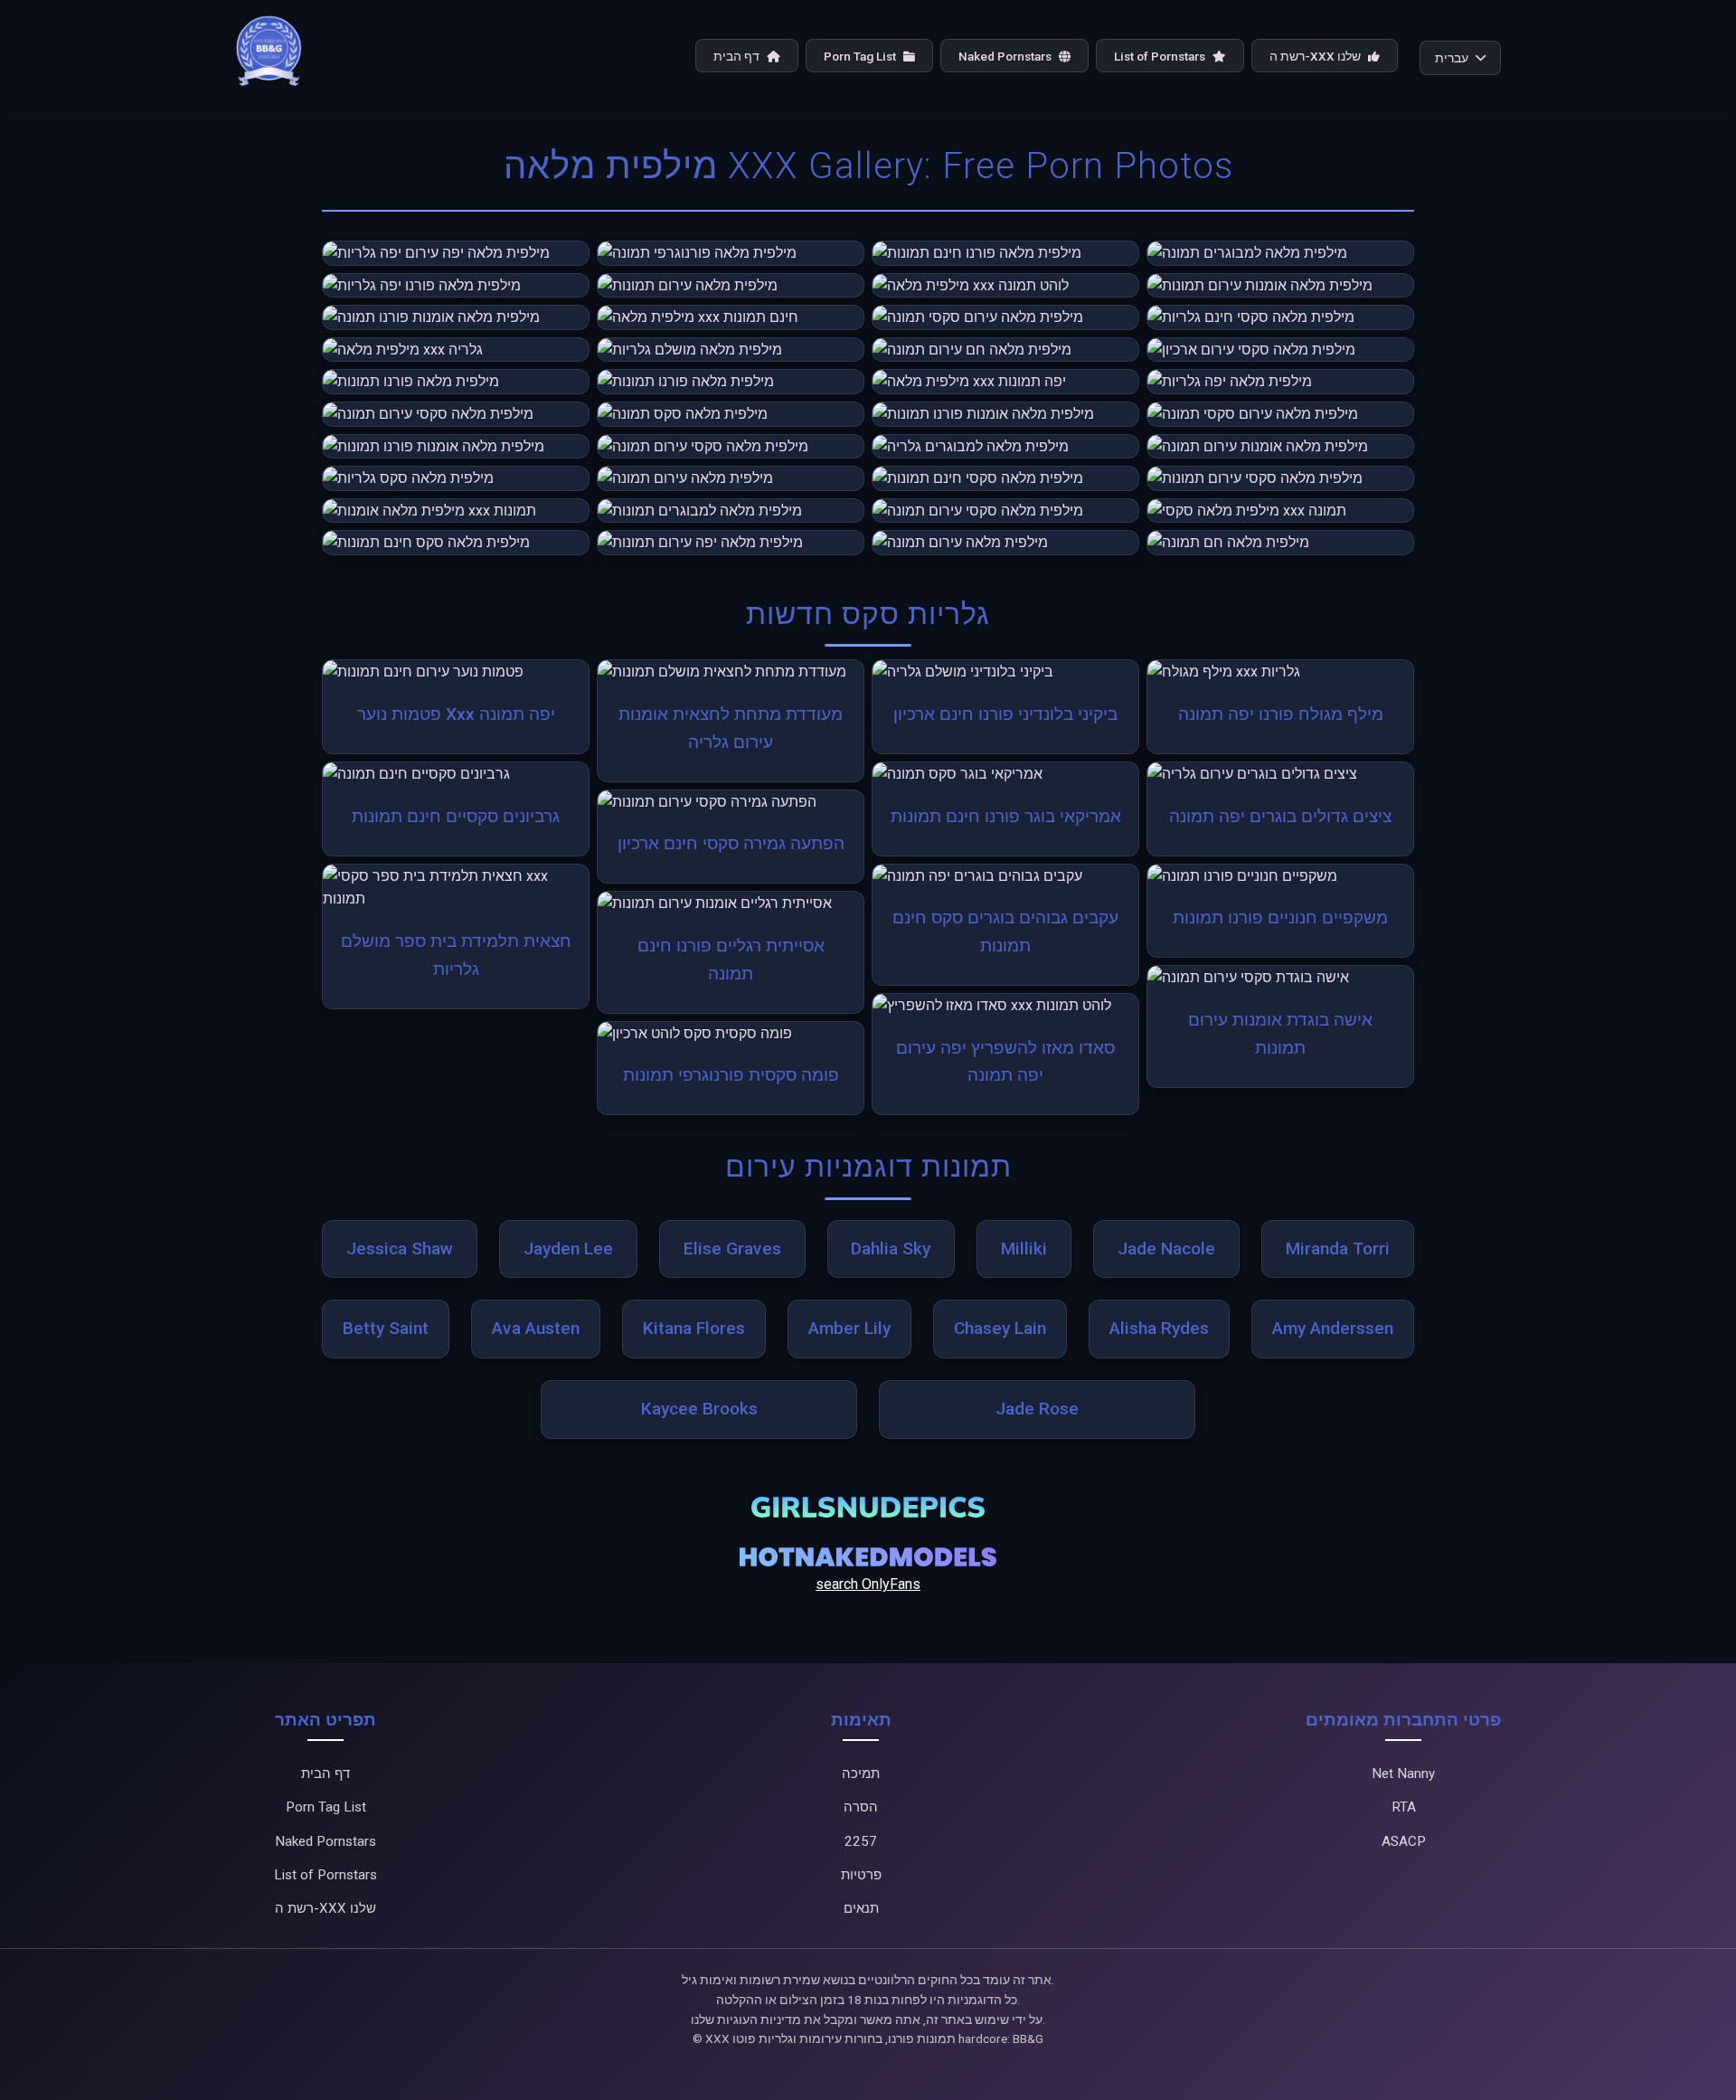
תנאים (861, 1908)
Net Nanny (1403, 1774)
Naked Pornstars (1006, 56)
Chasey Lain (1000, 1328)
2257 (861, 1841)
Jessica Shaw (400, 1249)
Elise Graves (732, 1249)
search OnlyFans (868, 1584)
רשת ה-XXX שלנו (1316, 56)
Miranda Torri (1338, 1249)
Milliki (1024, 1249)
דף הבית (738, 56)
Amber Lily (849, 1328)
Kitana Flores (694, 1328)
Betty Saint (386, 1328)
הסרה (861, 1807)
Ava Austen (536, 1328)
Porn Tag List (861, 56)
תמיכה (861, 1774)
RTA (1404, 1807)
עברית (1452, 58)
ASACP (1404, 1841)
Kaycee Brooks (699, 1409)
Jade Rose (1037, 1409)
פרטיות (861, 1875)
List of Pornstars (1161, 56)
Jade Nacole (1166, 1249)
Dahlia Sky (891, 1249)
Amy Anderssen (1333, 1328)
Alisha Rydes (1159, 1328)
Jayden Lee (568, 1249)
